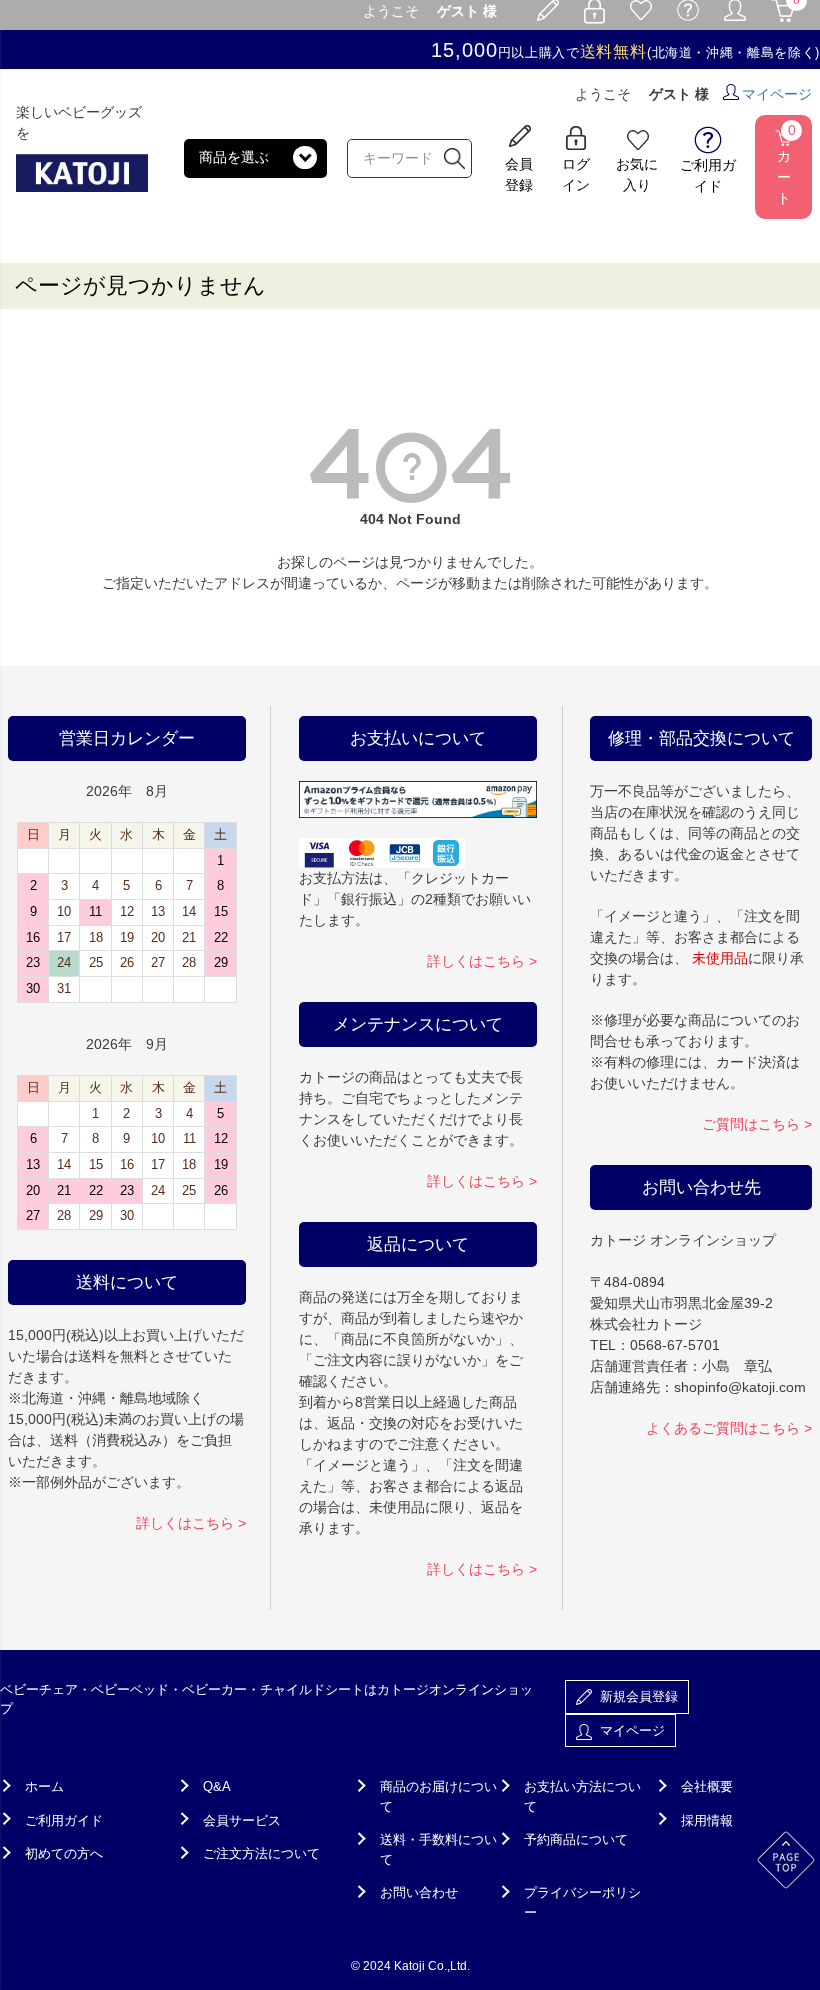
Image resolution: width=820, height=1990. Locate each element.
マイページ (777, 94)
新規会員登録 (635, 1696)
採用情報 (707, 1820)
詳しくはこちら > (191, 1523)
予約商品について (576, 1839)
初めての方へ (64, 1853)
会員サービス (242, 1820)
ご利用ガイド (64, 1820)
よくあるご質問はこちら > (729, 1428)
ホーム (44, 1786)
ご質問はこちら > (757, 1124)
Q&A (217, 1786)
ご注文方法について (261, 1853)
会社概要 (707, 1786)
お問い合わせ (419, 1892)
